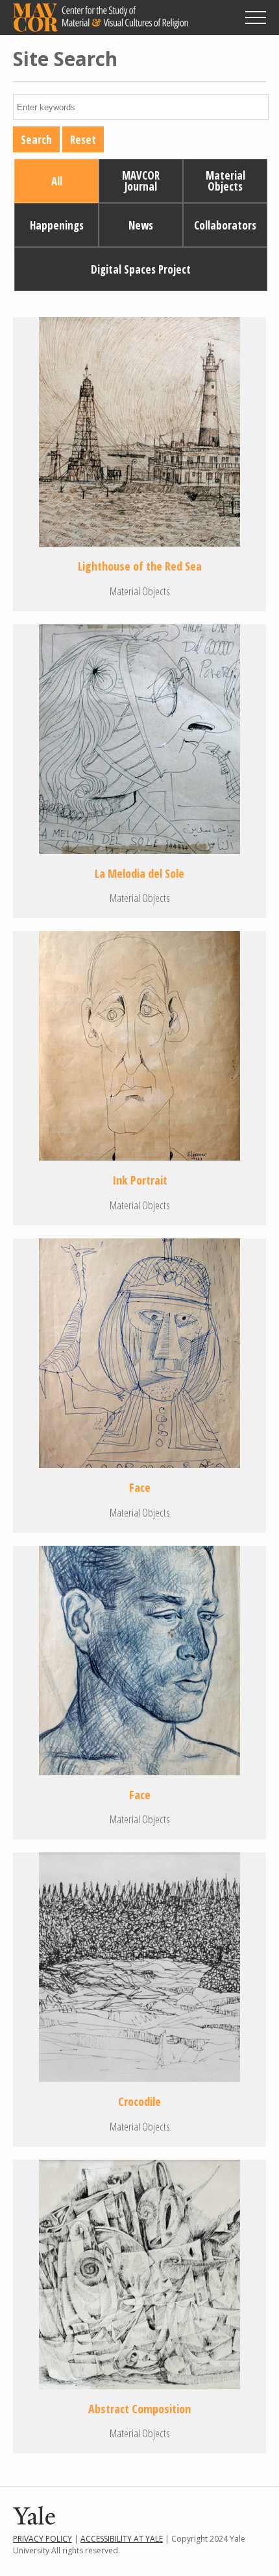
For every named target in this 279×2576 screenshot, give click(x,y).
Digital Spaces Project (141, 269)
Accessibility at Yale (122, 2539)
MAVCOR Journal (141, 181)
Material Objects (225, 181)
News (141, 225)
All (57, 181)
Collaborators (225, 225)
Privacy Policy (42, 2539)
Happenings (57, 225)
